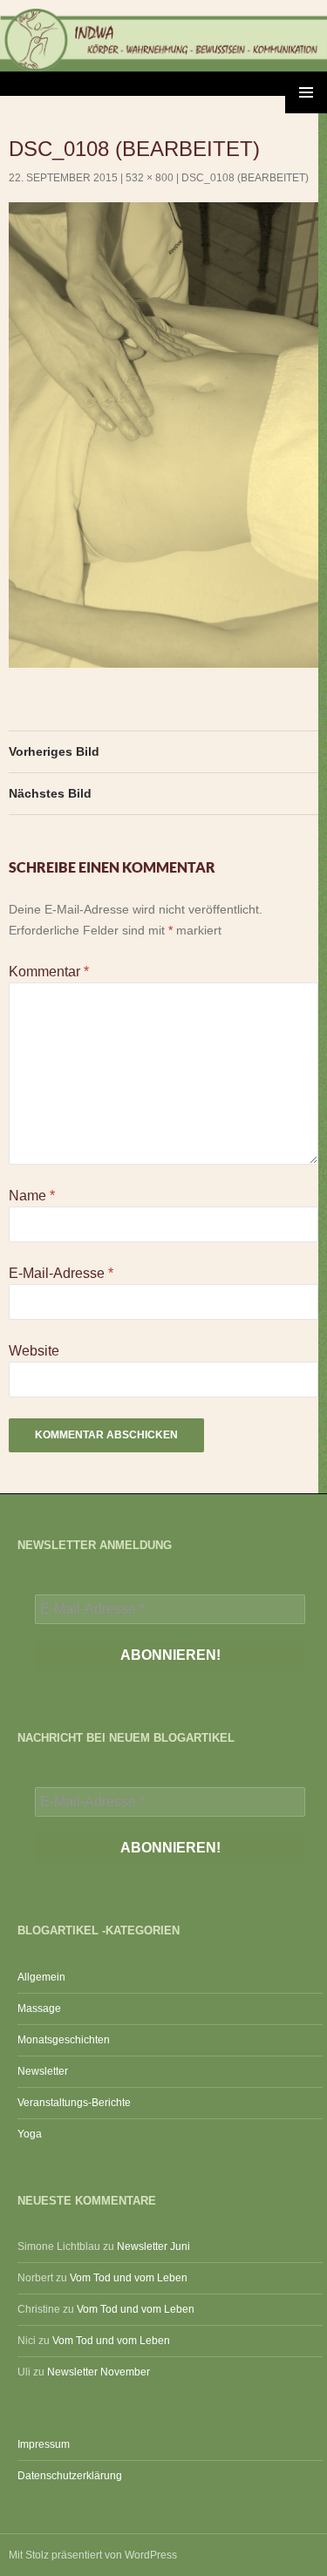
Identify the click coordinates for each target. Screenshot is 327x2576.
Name (32, 1196)
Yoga (30, 2134)
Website (34, 1351)
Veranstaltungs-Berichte (74, 2103)
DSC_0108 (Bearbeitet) (245, 178)
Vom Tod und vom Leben (129, 2278)
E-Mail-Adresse (61, 1273)
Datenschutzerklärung (70, 2476)
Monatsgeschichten (64, 2040)
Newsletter (43, 2071)
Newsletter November (99, 2372)
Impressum (44, 2444)
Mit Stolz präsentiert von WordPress (93, 2555)
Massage (39, 2008)
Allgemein (41, 1977)
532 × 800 (150, 178)
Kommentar (49, 972)
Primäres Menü (306, 92)
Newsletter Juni (153, 2246)
